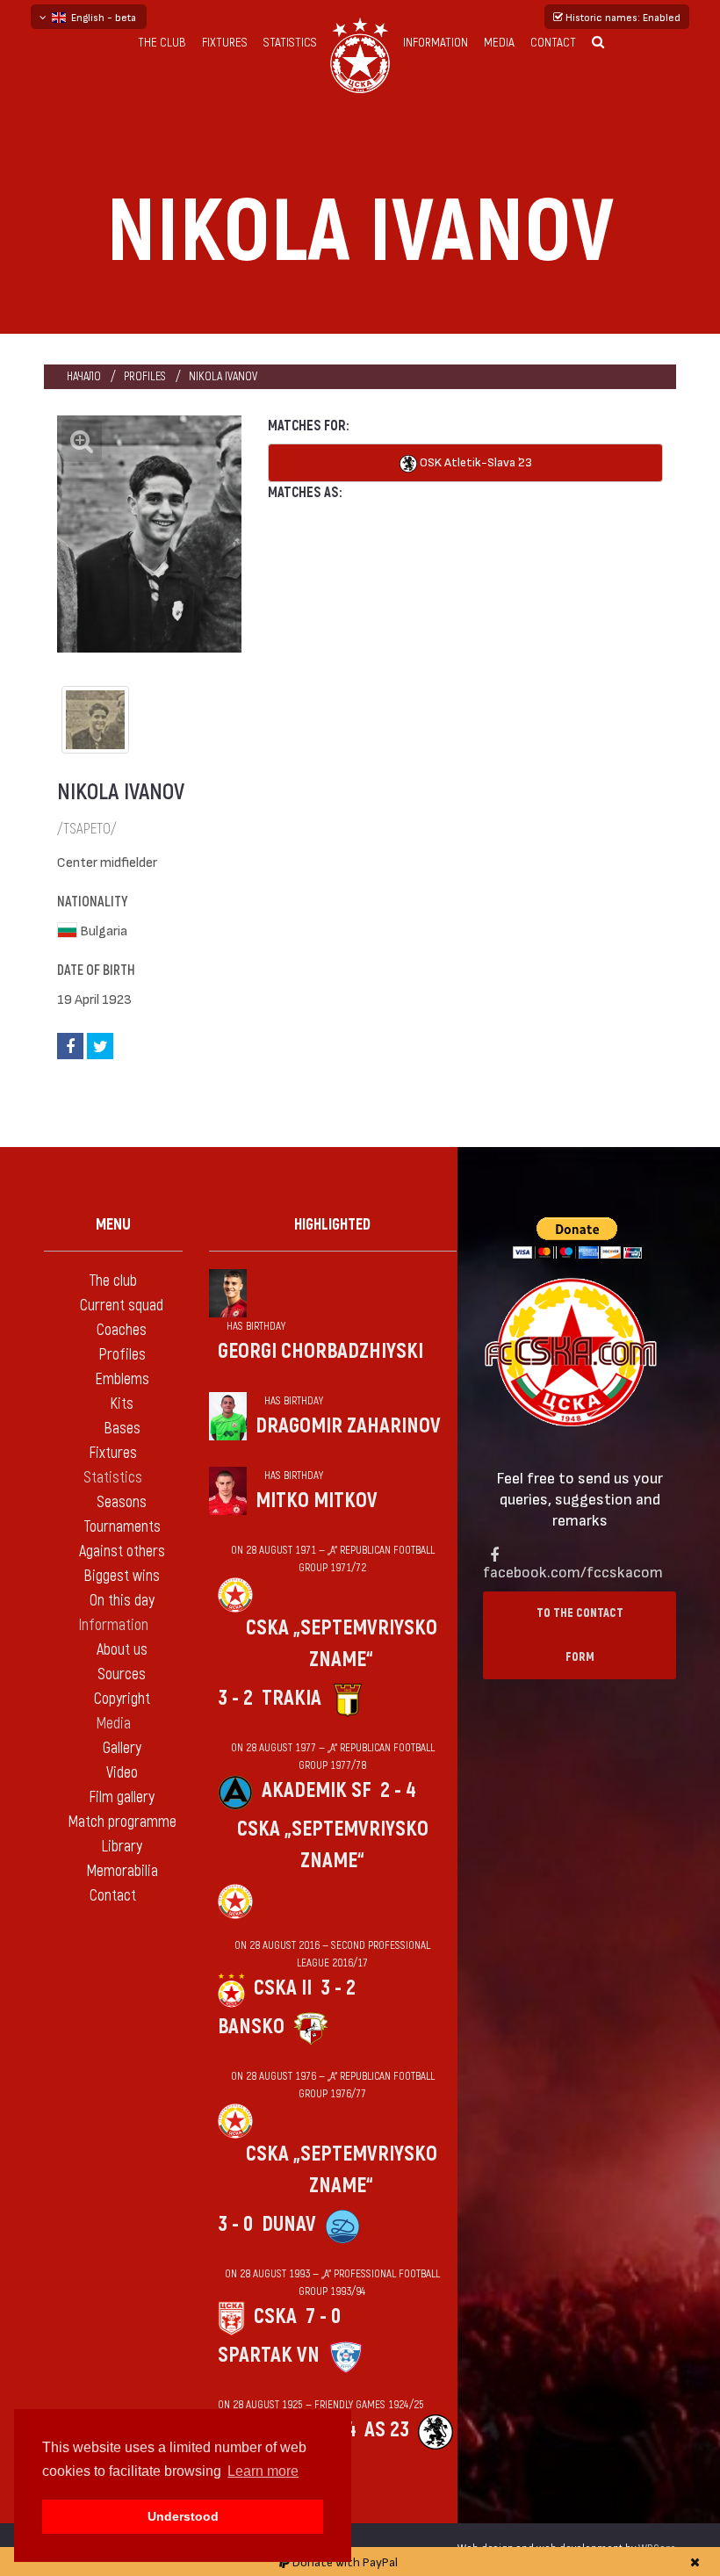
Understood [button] (183, 2516)
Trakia (292, 1698)
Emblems (122, 1379)
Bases (122, 1429)
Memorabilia (122, 1871)
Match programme (122, 1822)
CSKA (275, 2316)
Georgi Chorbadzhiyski (320, 1351)
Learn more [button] (263, 2471)
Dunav (289, 2224)
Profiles (145, 376)
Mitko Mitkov (317, 1501)
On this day (122, 1601)
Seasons (122, 1502)
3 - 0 (235, 2224)
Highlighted (332, 1225)
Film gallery (122, 1797)
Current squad (122, 1306)
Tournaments (122, 1527)
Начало (84, 376)
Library (122, 1847)
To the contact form (580, 1635)
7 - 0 (323, 2316)
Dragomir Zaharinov (348, 1426)
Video (122, 1773)
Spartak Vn (269, 2355)
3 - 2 (235, 1698)
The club (162, 43)
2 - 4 (398, 1790)
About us (122, 1650)
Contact (553, 43)
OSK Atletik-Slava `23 (475, 462)
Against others (122, 1551)
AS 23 (387, 2430)
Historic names (622, 17)
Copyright (122, 1699)
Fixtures (225, 43)
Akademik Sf (317, 1790)
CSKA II (283, 1988)
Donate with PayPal (344, 2562)
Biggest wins (122, 1576)
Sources (122, 1674)
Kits (122, 1404)
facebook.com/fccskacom (573, 1571)
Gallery (122, 1748)
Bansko (251, 2027)
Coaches (122, 1330)
